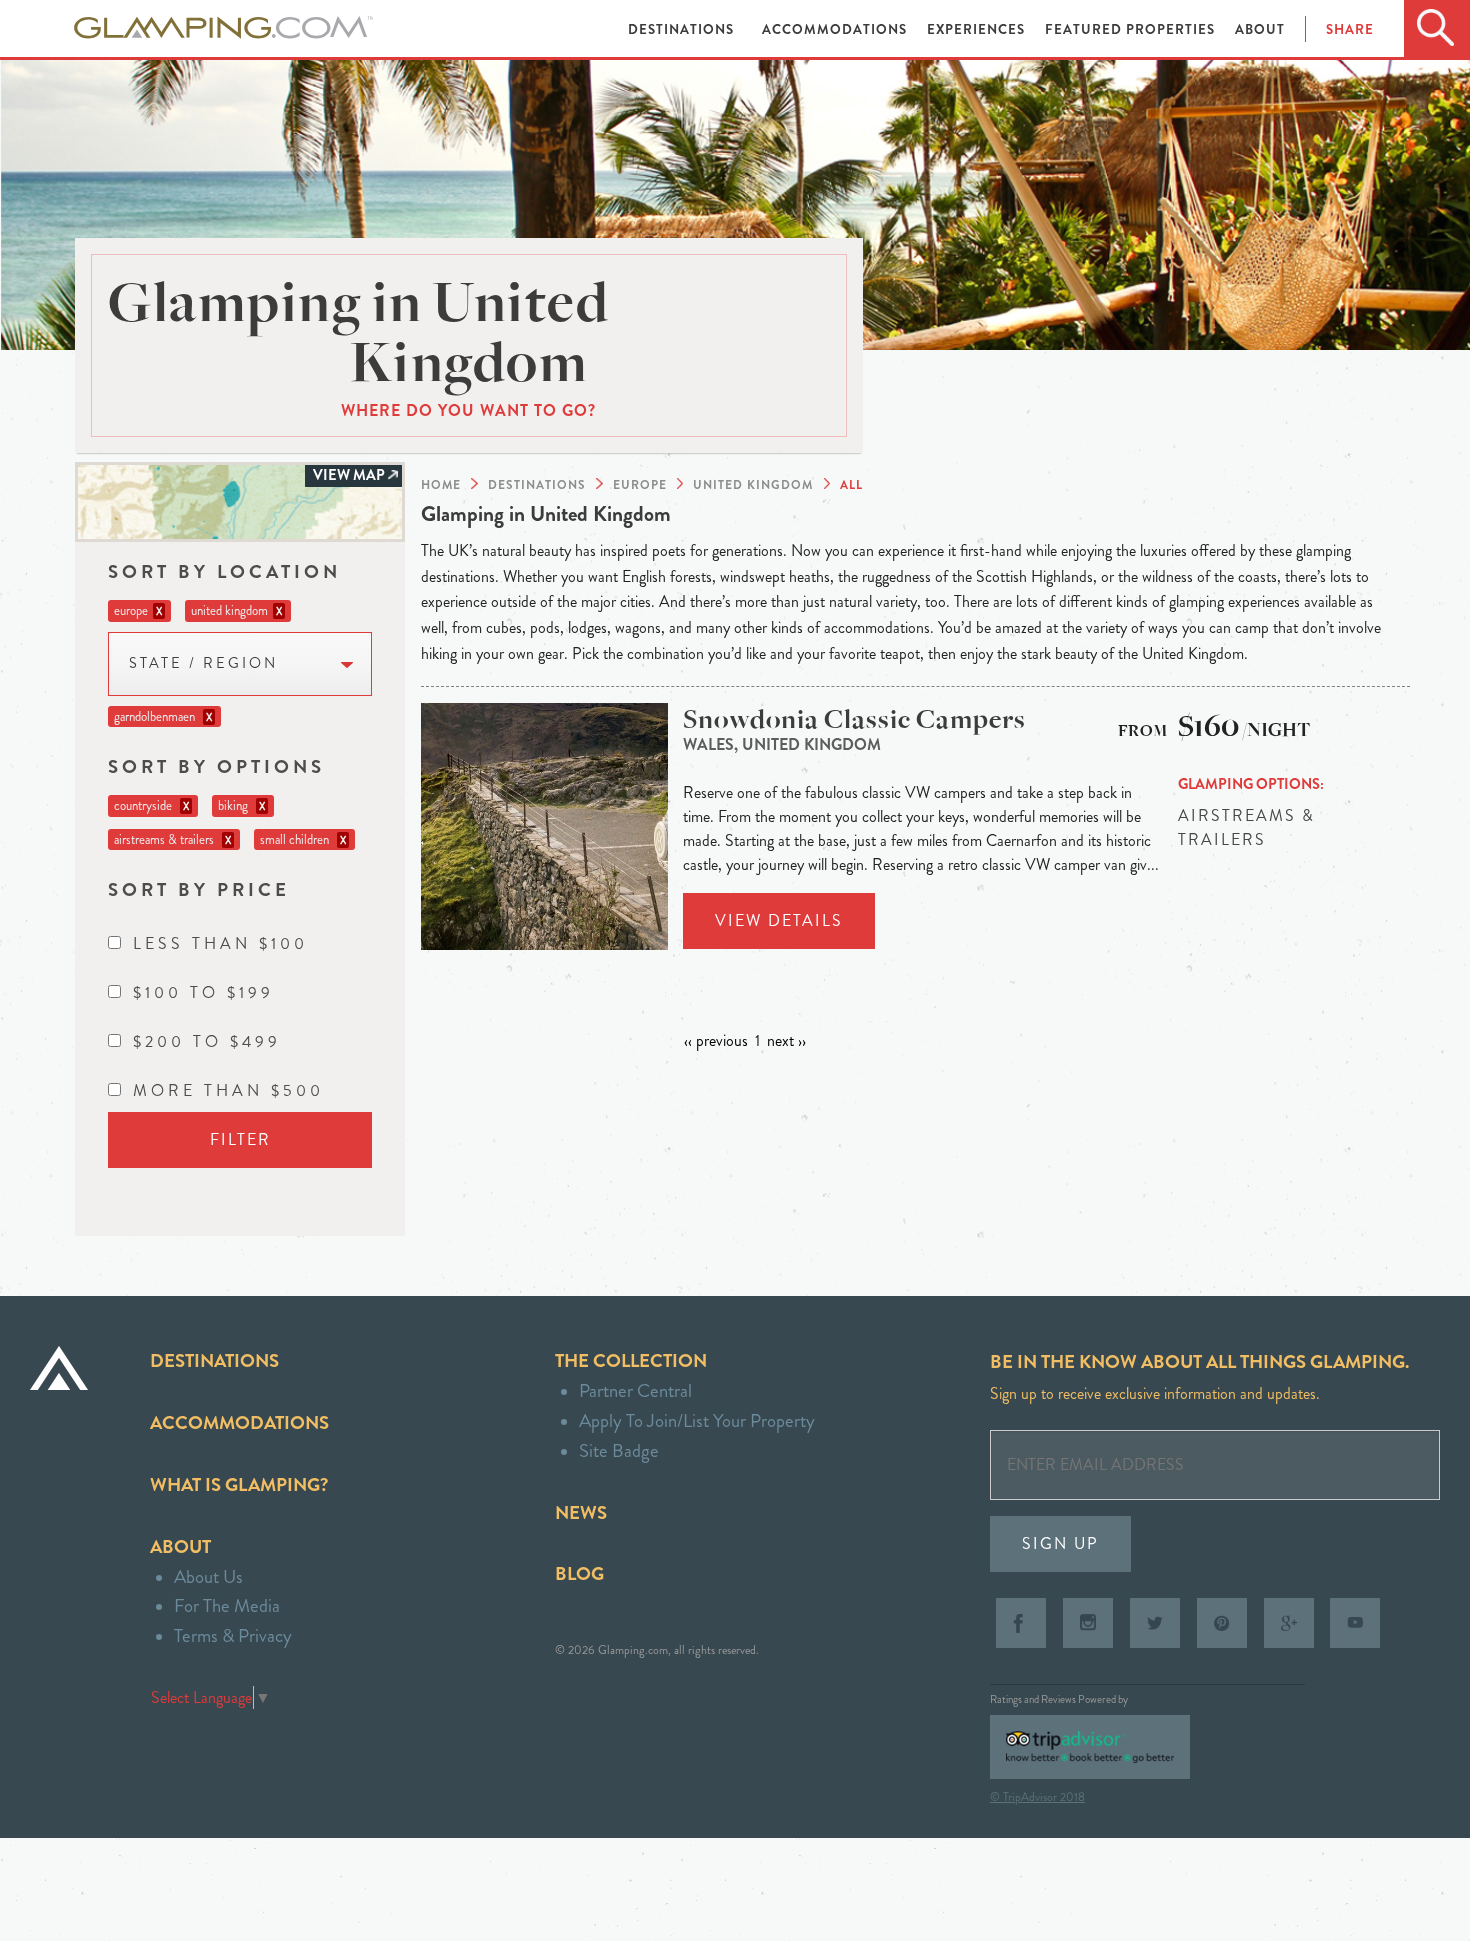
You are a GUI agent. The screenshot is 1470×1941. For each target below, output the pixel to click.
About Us (208, 1576)
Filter (240, 1139)
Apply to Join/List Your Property (697, 1420)
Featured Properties (1132, 29)
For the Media (227, 1605)
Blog (579, 1573)
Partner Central (635, 1390)
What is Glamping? (239, 1484)
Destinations (683, 29)
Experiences (978, 29)
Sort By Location (224, 571)
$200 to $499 (207, 1041)
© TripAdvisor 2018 (1037, 1797)
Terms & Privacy (233, 1635)
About (1260, 29)
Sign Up (1060, 1543)
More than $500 (228, 1090)
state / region (203, 663)
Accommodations (836, 29)
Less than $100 (220, 943)
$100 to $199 (203, 992)
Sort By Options (216, 766)
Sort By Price (199, 889)
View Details (779, 920)
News (581, 1512)
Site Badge (619, 1450)
